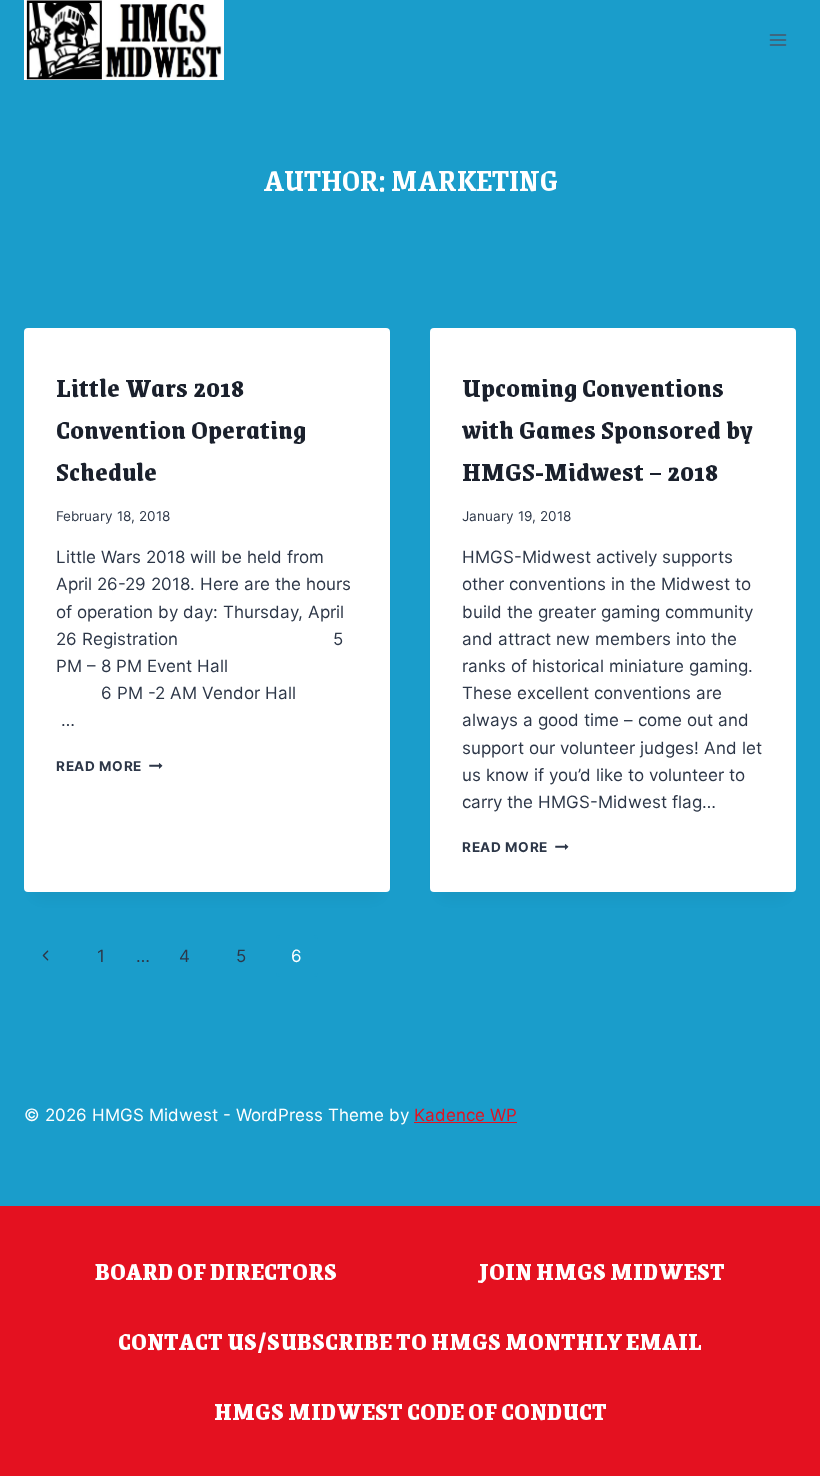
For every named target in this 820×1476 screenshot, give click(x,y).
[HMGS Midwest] (124, 40)
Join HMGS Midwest (602, 1271)
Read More (109, 766)
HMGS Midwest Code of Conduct (410, 1411)
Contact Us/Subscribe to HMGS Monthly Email (410, 1341)
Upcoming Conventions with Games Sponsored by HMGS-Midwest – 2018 (607, 429)
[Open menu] (777, 39)
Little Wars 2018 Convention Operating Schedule (181, 429)
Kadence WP (465, 1115)
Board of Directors (216, 1271)
